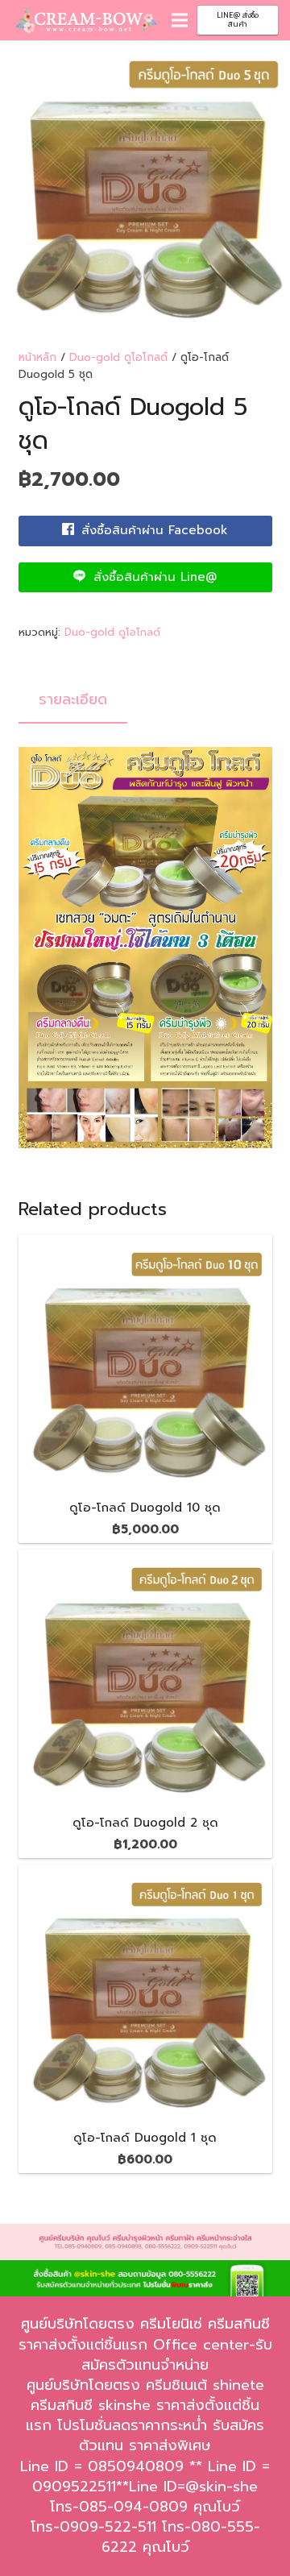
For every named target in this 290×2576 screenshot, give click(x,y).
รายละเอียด (73, 699)
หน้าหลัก (37, 357)
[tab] (73, 700)
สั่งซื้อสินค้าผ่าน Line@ (153, 577)
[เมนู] (180, 20)
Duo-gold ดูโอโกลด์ (118, 357)
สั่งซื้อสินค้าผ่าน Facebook (152, 530)
